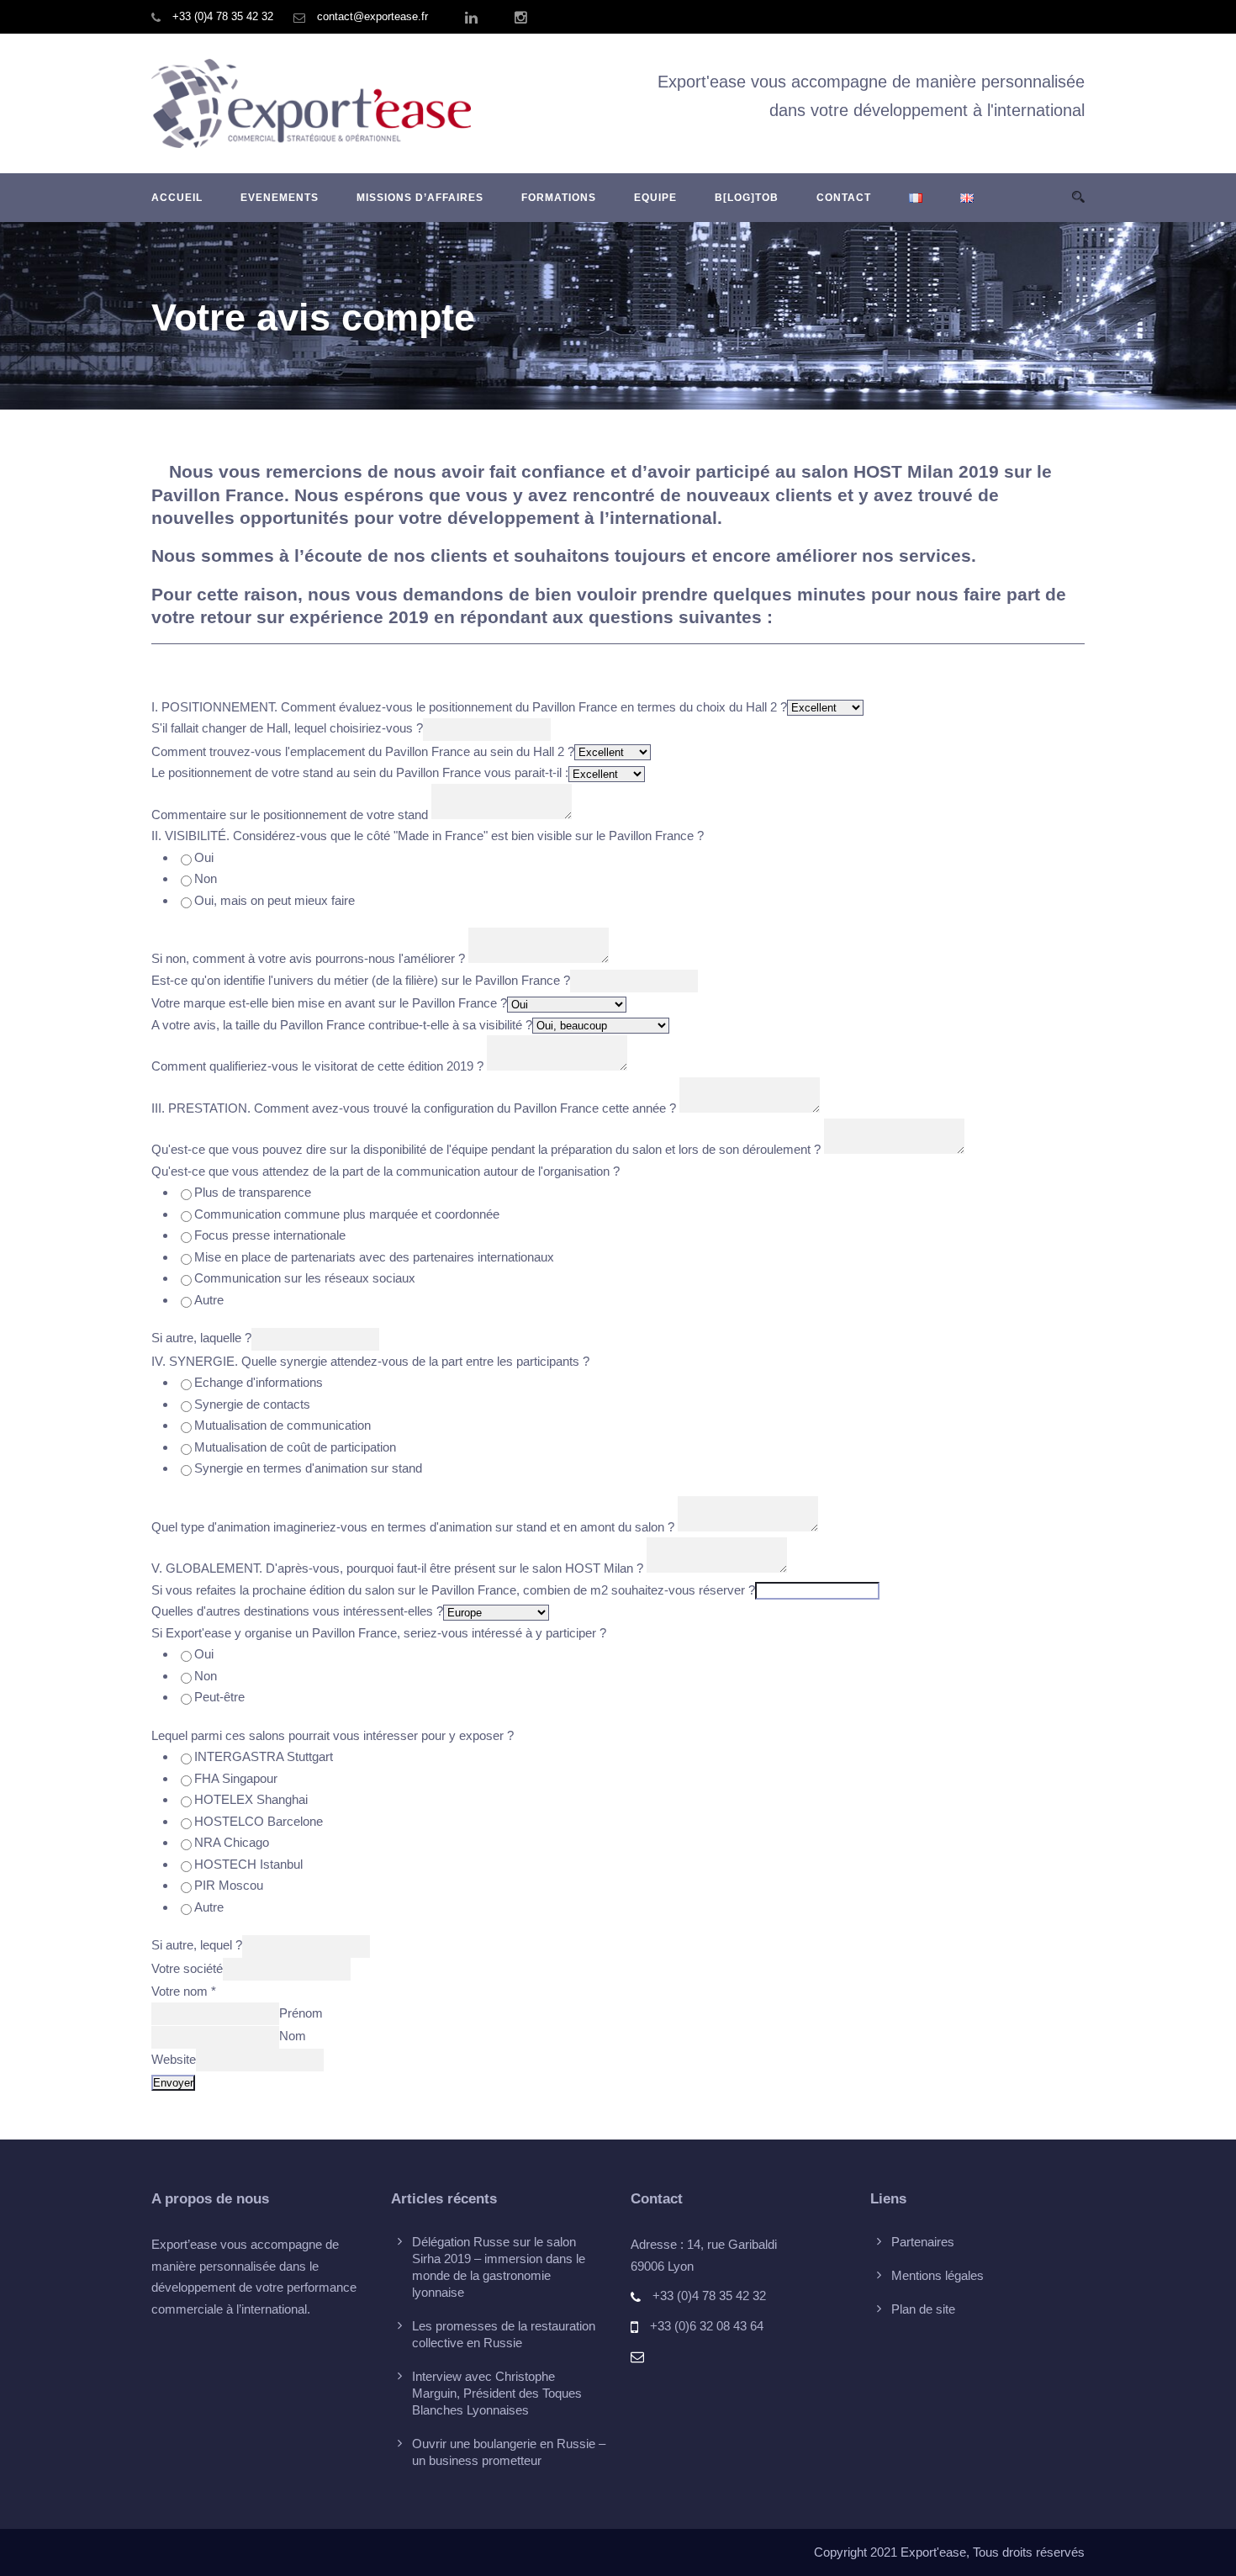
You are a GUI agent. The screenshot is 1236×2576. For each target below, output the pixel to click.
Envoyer (173, 2083)
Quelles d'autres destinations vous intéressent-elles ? (297, 1611)
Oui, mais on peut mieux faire (275, 900)
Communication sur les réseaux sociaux (305, 1278)
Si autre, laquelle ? (201, 1338)
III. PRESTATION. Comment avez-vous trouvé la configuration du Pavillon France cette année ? (414, 1108)
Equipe (655, 198)
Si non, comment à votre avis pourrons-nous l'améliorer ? (308, 958)
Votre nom (184, 1991)
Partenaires (923, 2242)
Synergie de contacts (252, 1404)
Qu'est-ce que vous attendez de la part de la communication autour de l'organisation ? (386, 1171)
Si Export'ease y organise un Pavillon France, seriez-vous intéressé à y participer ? (379, 1633)
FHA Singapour (236, 1778)
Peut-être (219, 1697)
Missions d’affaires (420, 198)
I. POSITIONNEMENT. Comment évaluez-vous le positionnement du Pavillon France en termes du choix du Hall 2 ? (469, 707)
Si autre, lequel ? (197, 1945)
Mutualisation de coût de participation (295, 1447)
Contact (844, 198)
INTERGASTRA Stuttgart (264, 1756)
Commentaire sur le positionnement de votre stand (290, 815)
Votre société (187, 1968)
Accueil (177, 198)
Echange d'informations (259, 1382)
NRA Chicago (232, 1842)
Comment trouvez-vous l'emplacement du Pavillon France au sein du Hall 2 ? (363, 751)
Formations (559, 198)
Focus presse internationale (270, 1235)
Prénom (301, 2013)
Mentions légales (938, 2275)
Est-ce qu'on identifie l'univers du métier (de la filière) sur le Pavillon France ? (361, 980)
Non (206, 878)
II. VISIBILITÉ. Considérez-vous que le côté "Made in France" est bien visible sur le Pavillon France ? (428, 836)
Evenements (280, 198)
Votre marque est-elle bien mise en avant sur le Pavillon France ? (329, 1003)
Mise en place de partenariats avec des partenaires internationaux (374, 1257)
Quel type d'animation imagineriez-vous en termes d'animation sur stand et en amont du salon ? (413, 1527)
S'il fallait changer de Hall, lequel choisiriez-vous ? (287, 728)
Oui (204, 857)
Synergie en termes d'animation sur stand (308, 1468)
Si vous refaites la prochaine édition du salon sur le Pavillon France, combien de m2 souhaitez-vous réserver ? (453, 1590)
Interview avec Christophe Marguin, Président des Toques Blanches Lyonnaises (497, 2393)
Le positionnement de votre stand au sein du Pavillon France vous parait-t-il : (360, 772)
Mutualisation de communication (283, 1425)
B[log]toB (747, 198)
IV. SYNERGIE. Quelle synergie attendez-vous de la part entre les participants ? (370, 1361)
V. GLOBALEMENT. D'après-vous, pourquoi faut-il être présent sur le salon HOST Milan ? (397, 1568)
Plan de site (923, 2309)
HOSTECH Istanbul (248, 1864)
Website (174, 2059)
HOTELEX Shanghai (251, 1799)
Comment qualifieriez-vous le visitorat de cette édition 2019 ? (317, 1066)
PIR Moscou (229, 1885)
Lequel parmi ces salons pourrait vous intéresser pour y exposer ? (333, 1735)
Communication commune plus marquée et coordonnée (347, 1214)
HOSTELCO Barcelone (259, 1821)
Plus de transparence (253, 1192)
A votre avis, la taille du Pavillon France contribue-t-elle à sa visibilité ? (342, 1025)
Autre (209, 1300)
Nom (293, 2036)
